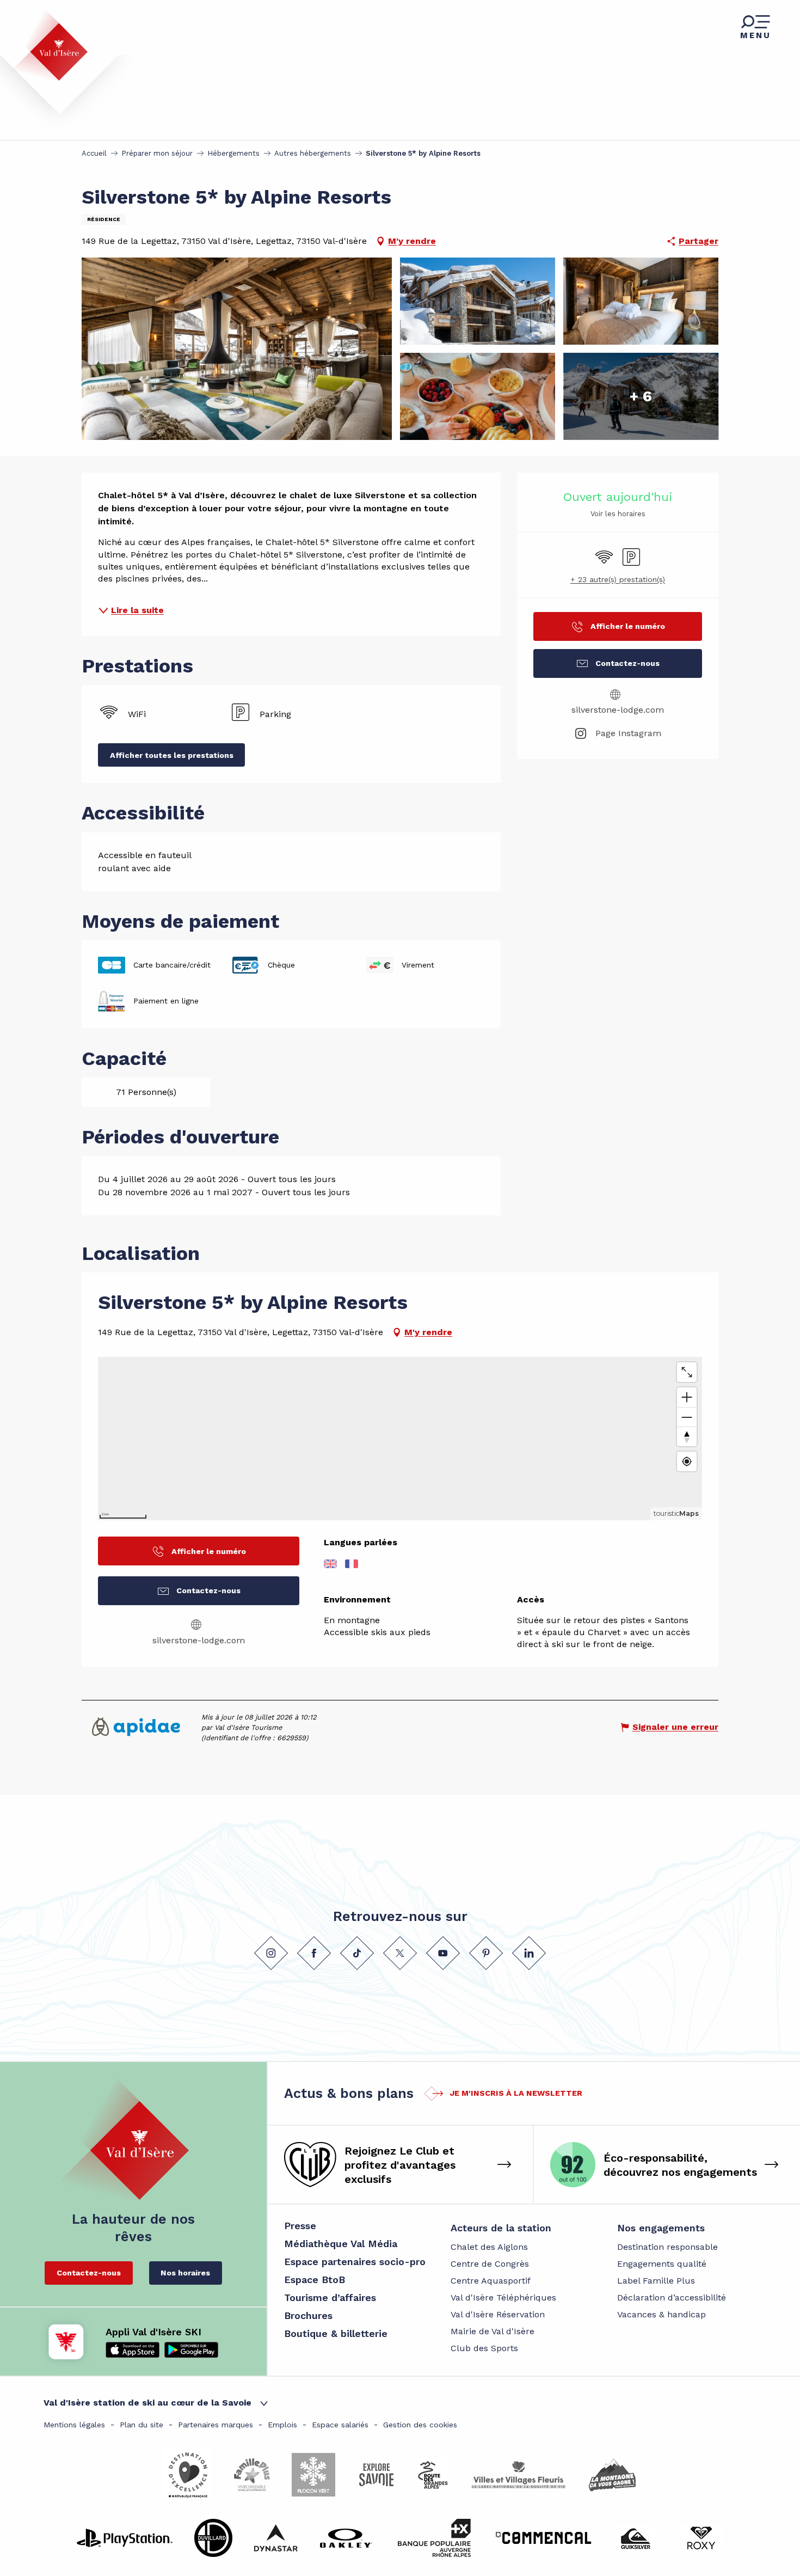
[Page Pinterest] (486, 1953)
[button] (237, 349)
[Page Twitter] (400, 1953)
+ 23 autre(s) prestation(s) (618, 579)
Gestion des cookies (420, 2425)
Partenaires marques (216, 2425)
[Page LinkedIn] (529, 1953)
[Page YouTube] (443, 1953)
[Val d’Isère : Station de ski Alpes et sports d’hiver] (50, 45)
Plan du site (141, 2425)
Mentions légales (74, 2425)
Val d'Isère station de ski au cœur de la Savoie (147, 2403)
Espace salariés (340, 2425)
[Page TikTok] (357, 1953)
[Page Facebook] (314, 1953)
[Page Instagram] (271, 1953)
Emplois (282, 2425)
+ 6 (641, 396)
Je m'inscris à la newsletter (516, 2093)
